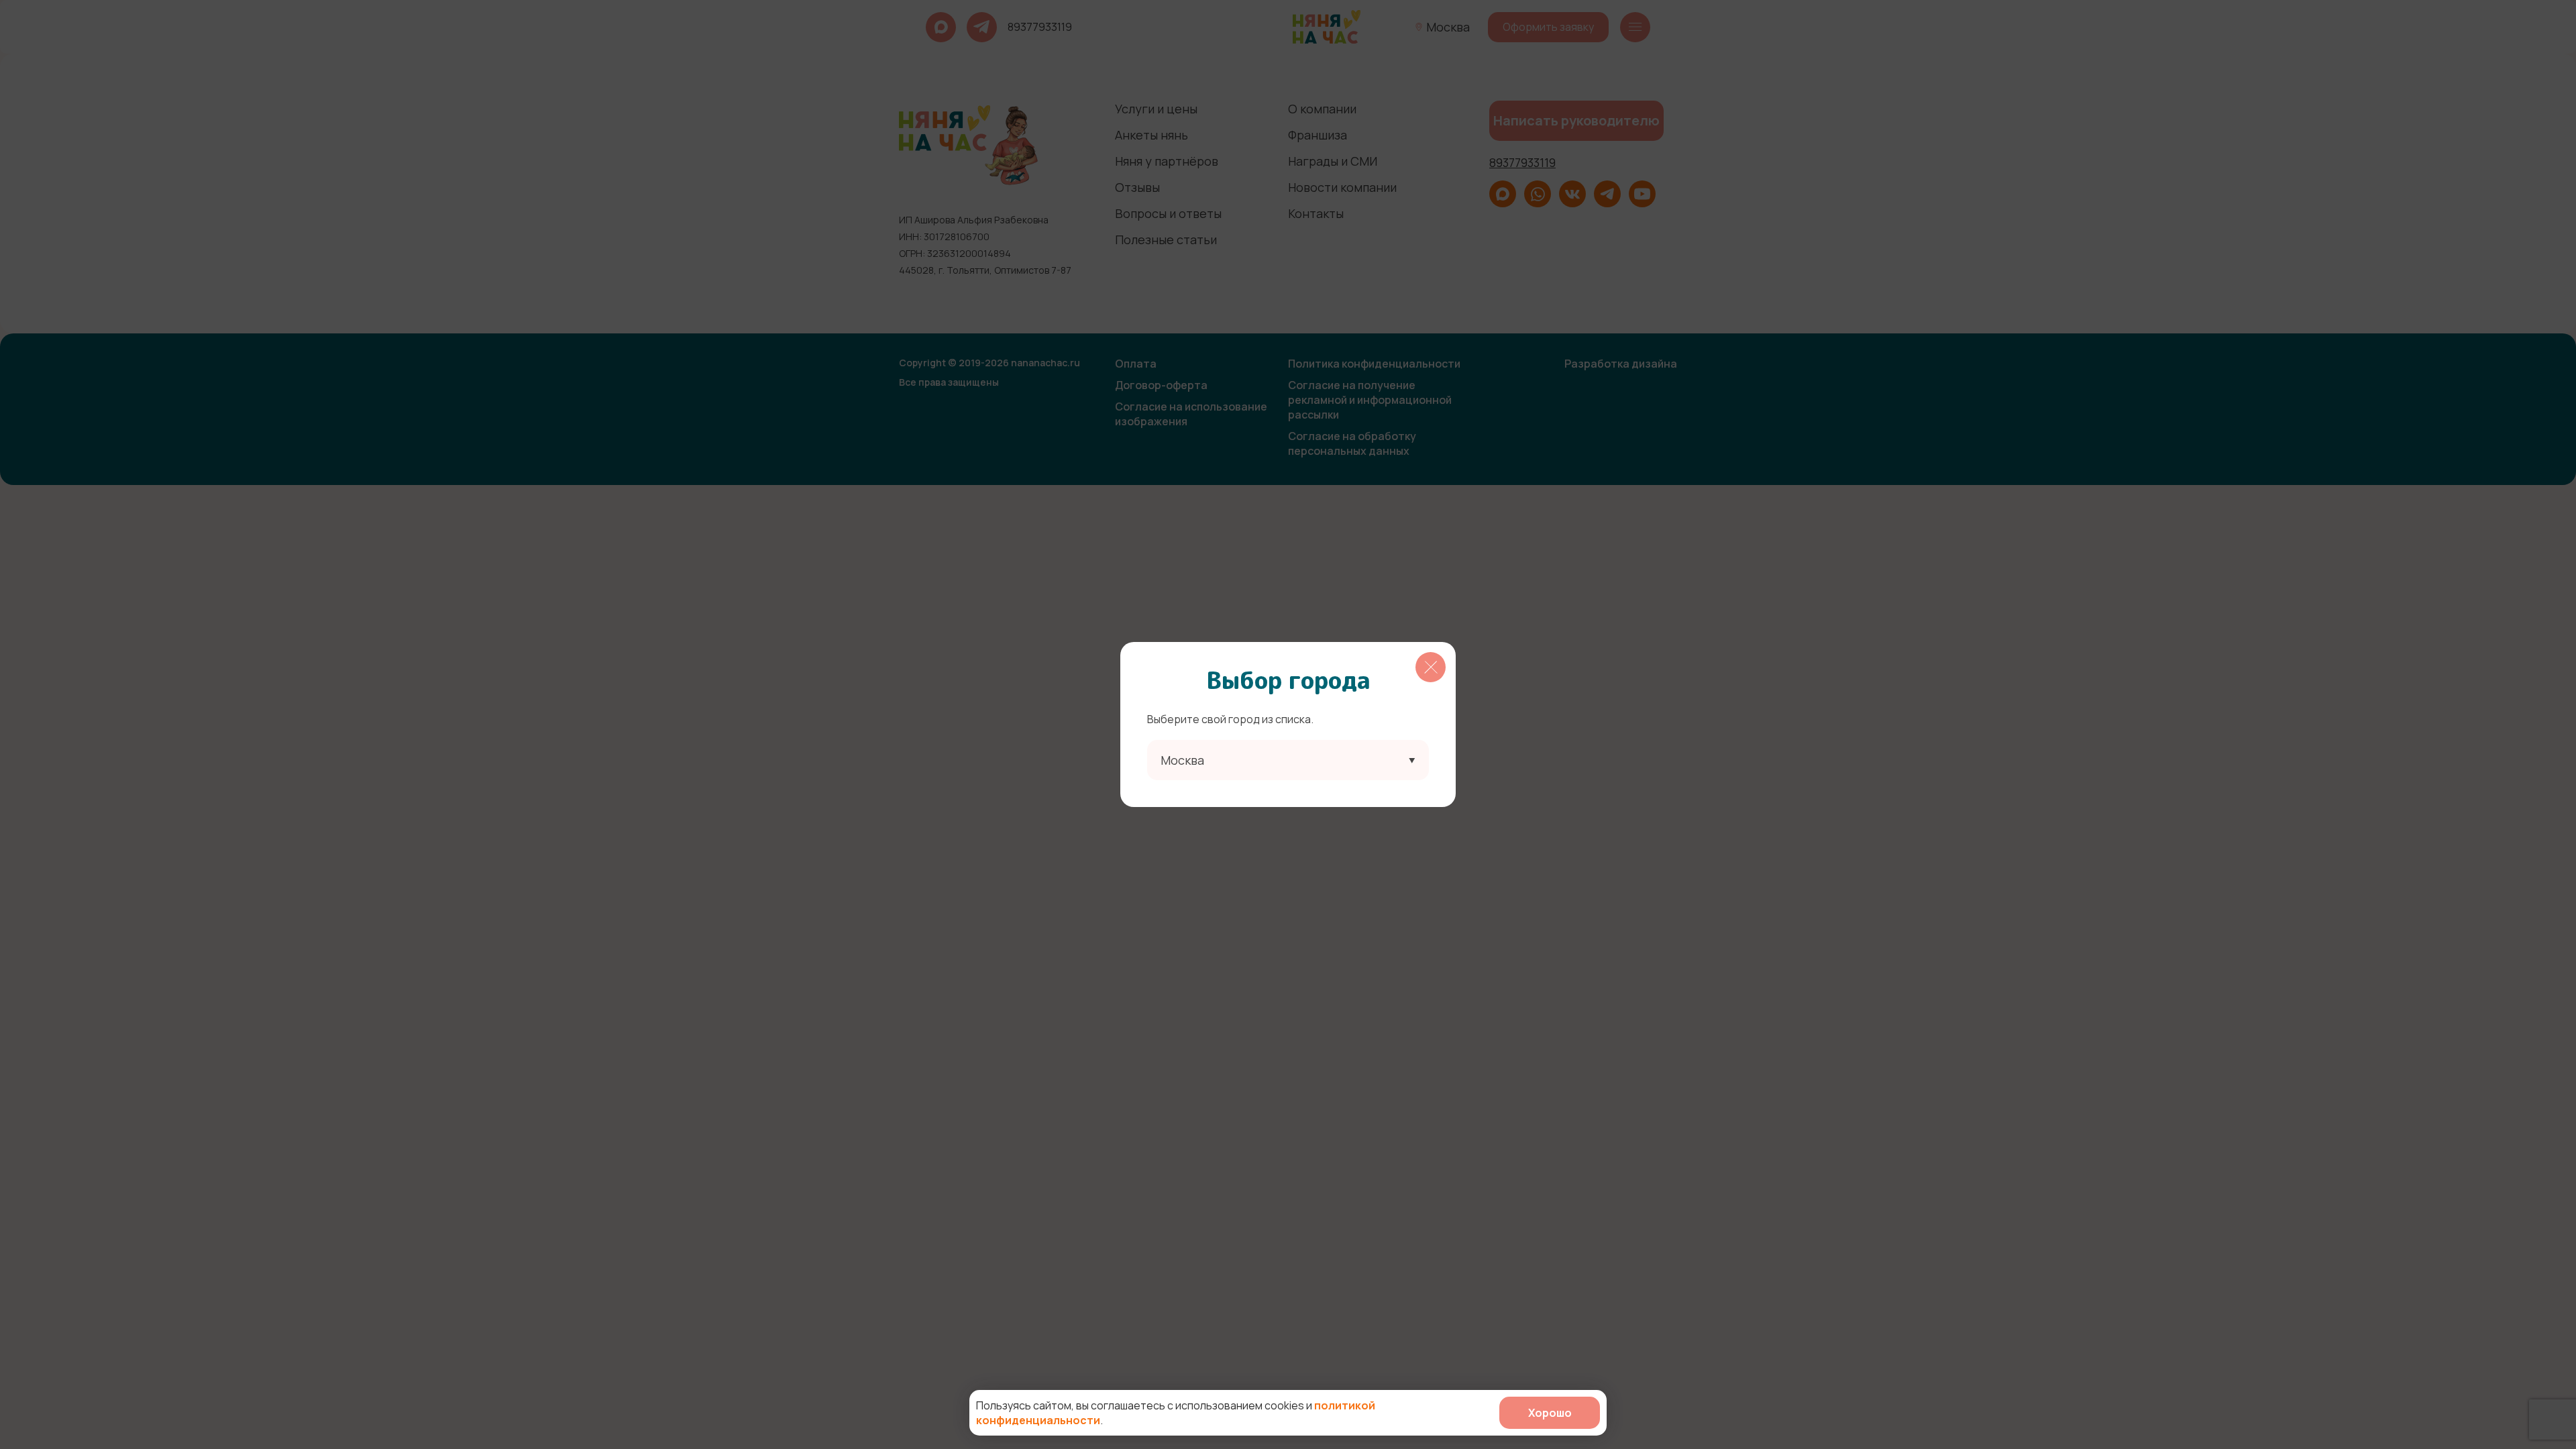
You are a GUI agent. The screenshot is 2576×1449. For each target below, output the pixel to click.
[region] (1288, 724)
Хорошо (1550, 1413)
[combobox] (1288, 760)
